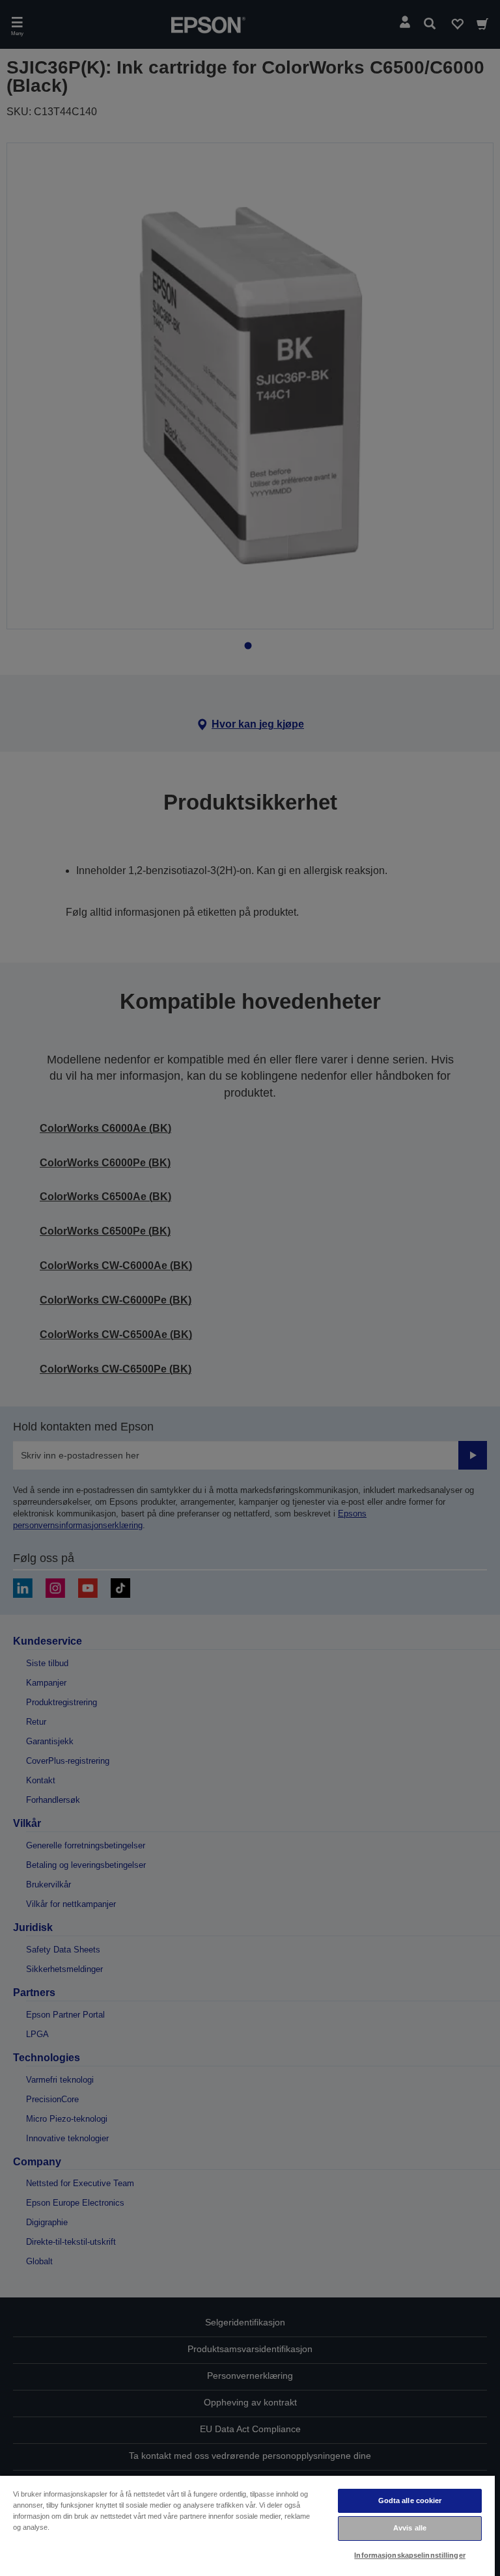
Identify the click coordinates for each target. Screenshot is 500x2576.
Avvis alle (410, 2528)
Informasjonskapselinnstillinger (410, 2555)
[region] (247, 2525)
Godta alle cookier (410, 2501)
